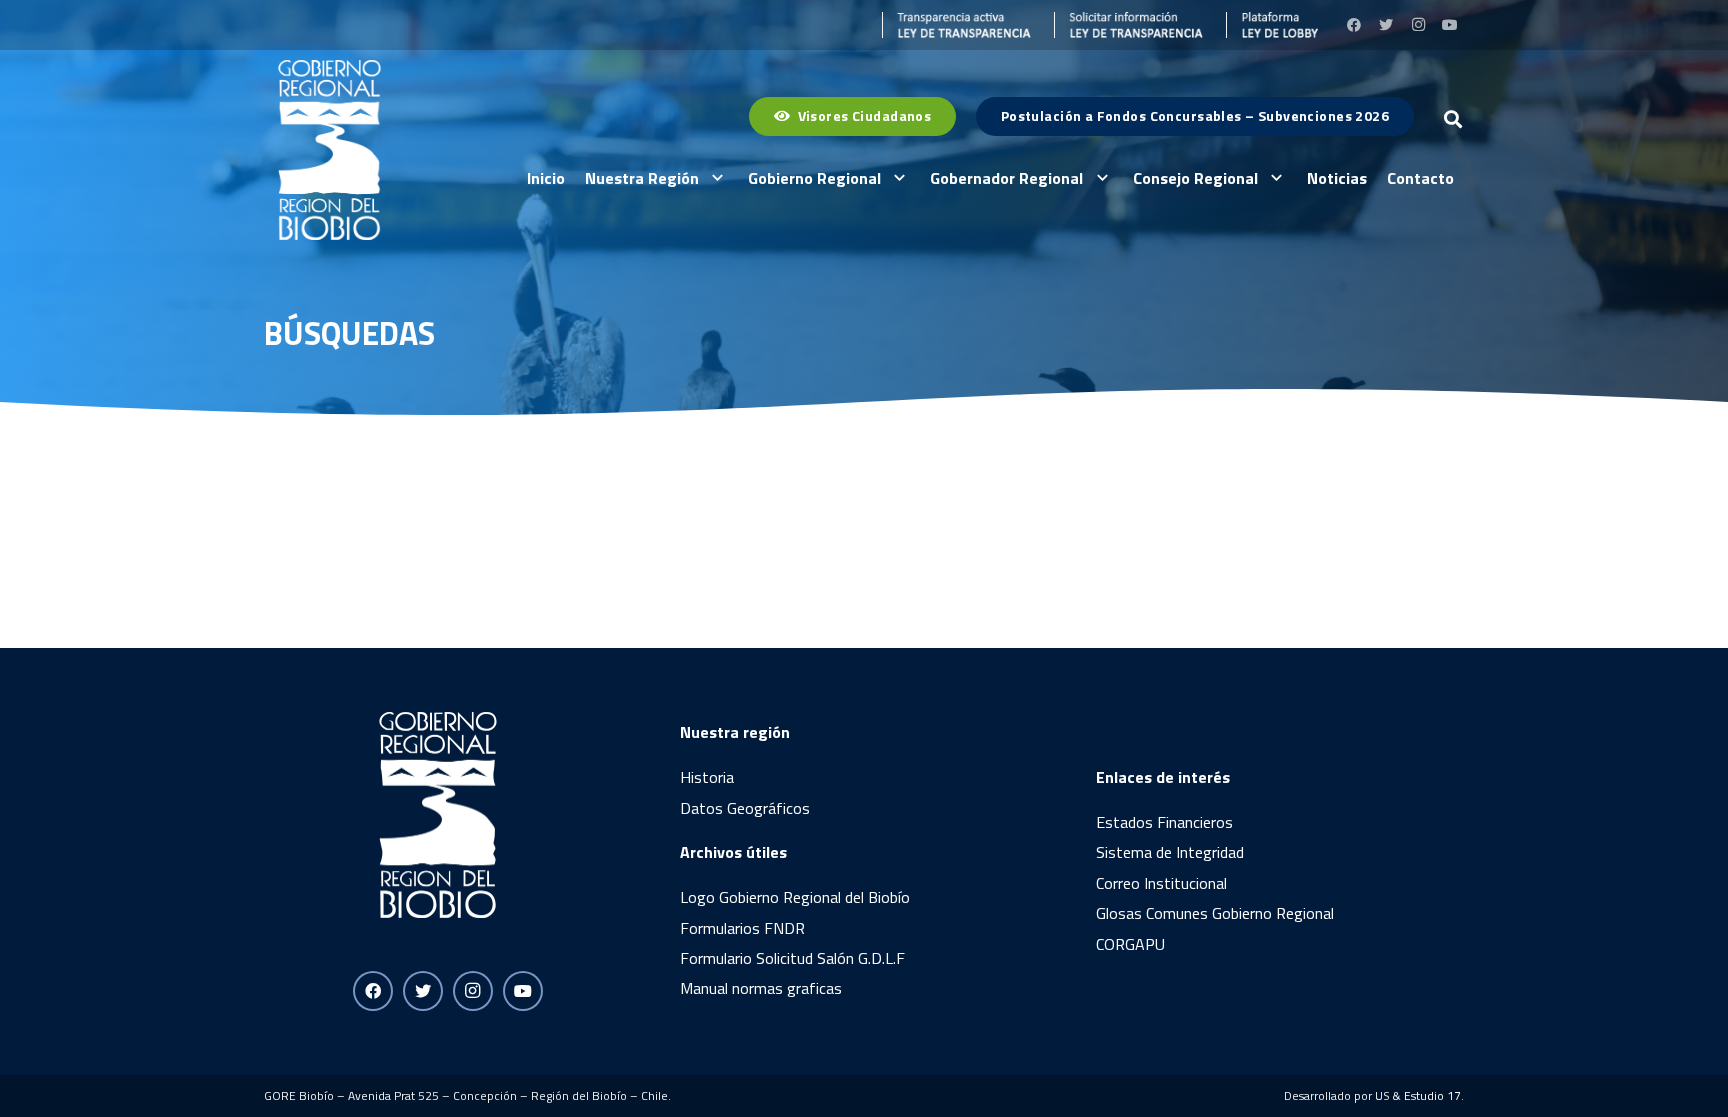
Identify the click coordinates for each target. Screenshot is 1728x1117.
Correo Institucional (1161, 883)
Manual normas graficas (761, 988)
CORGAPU (1130, 944)
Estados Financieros (1164, 822)
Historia (707, 777)
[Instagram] (1418, 25)
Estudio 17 (1432, 1095)
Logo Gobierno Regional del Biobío (795, 897)
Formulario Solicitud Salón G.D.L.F (792, 958)
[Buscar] (1453, 119)
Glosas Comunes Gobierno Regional (1215, 913)
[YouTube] (1450, 25)
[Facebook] (1354, 25)
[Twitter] (1386, 25)
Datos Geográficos (745, 808)
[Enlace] (957, 25)
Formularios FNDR (742, 928)
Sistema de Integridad (1170, 852)
